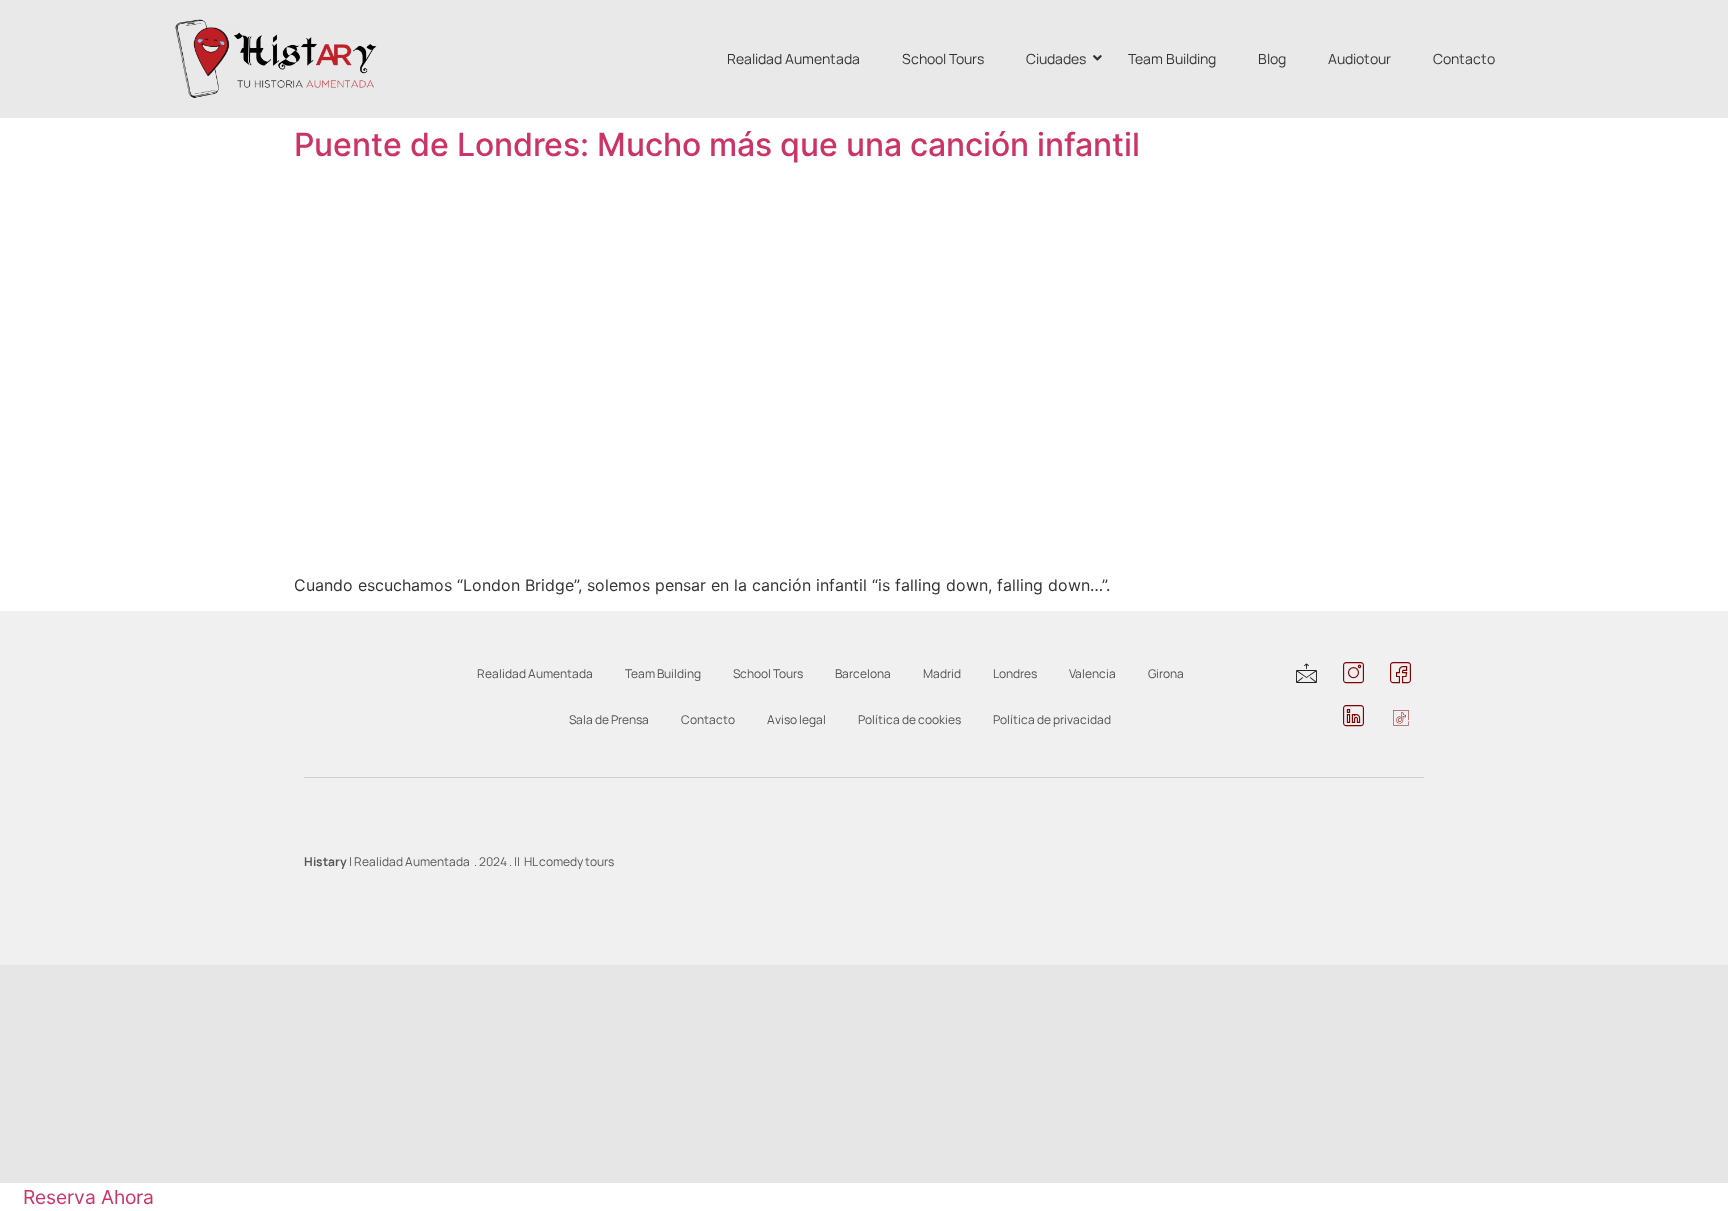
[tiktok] (1400, 718)
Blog (1272, 58)
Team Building (1172, 58)
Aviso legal (796, 719)
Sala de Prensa (609, 719)
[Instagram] (1353, 675)
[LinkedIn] (1353, 718)
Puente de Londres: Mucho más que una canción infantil (717, 144)
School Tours (943, 58)
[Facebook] (1400, 675)
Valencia (1092, 673)
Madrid (942, 673)
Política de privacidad (1052, 719)
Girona (1166, 673)
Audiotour (1359, 58)
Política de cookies (909, 719)
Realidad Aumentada (793, 58)
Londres (1015, 673)
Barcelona (863, 673)
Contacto (1464, 58)
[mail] (1306, 675)
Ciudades (1056, 58)
